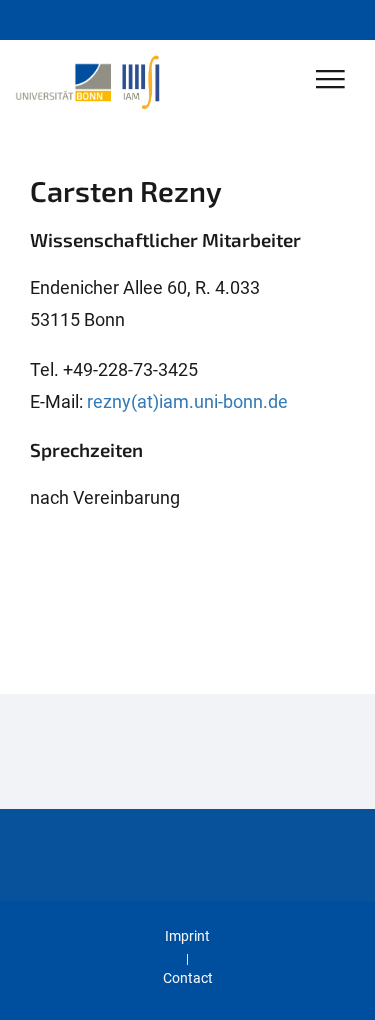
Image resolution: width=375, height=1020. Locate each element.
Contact (188, 978)
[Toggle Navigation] (330, 80)
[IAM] (145, 81)
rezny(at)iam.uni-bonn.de (187, 401)
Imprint (187, 936)
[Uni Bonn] (68, 81)
